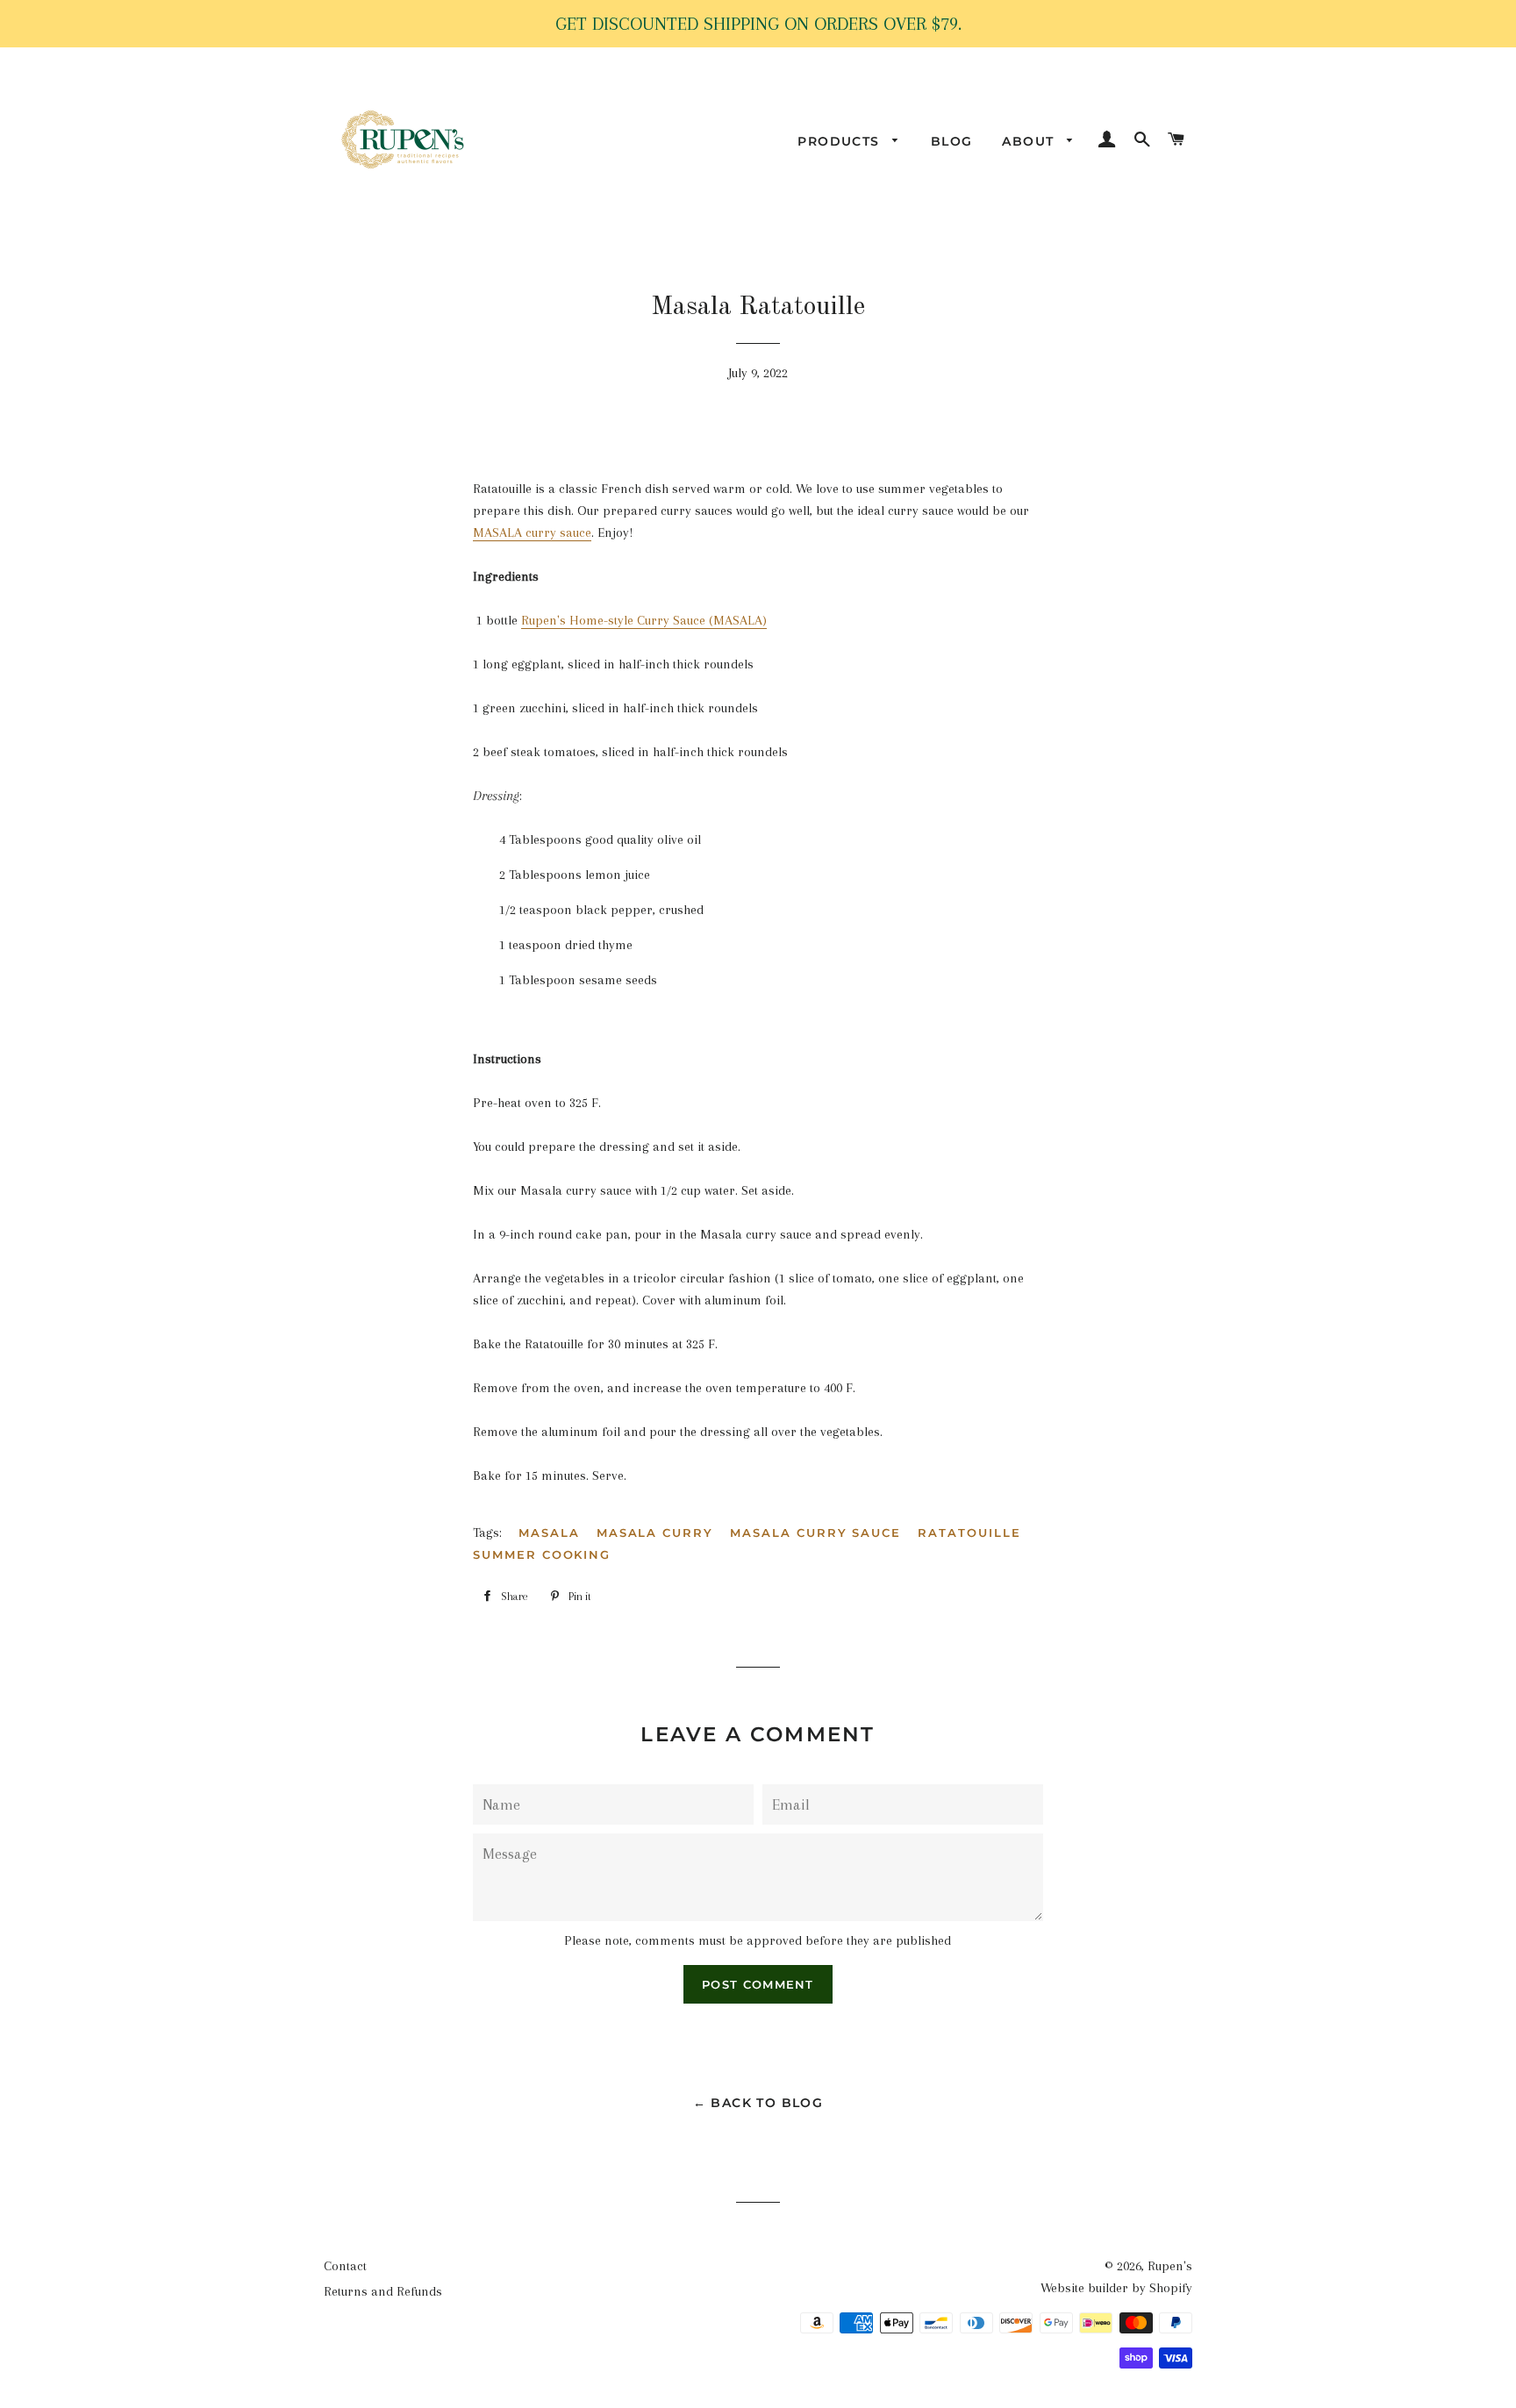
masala (549, 1533)
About (1030, 141)
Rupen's (1170, 2266)
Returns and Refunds (383, 2291)
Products (841, 141)
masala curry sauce (815, 1533)
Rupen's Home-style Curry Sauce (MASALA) (644, 620)
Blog (952, 141)
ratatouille (969, 1533)
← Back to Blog (758, 2103)
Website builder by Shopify (1116, 2288)
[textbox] (758, 1290)
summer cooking (542, 1554)
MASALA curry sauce (532, 532)
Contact (345, 2266)
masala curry (655, 1533)
